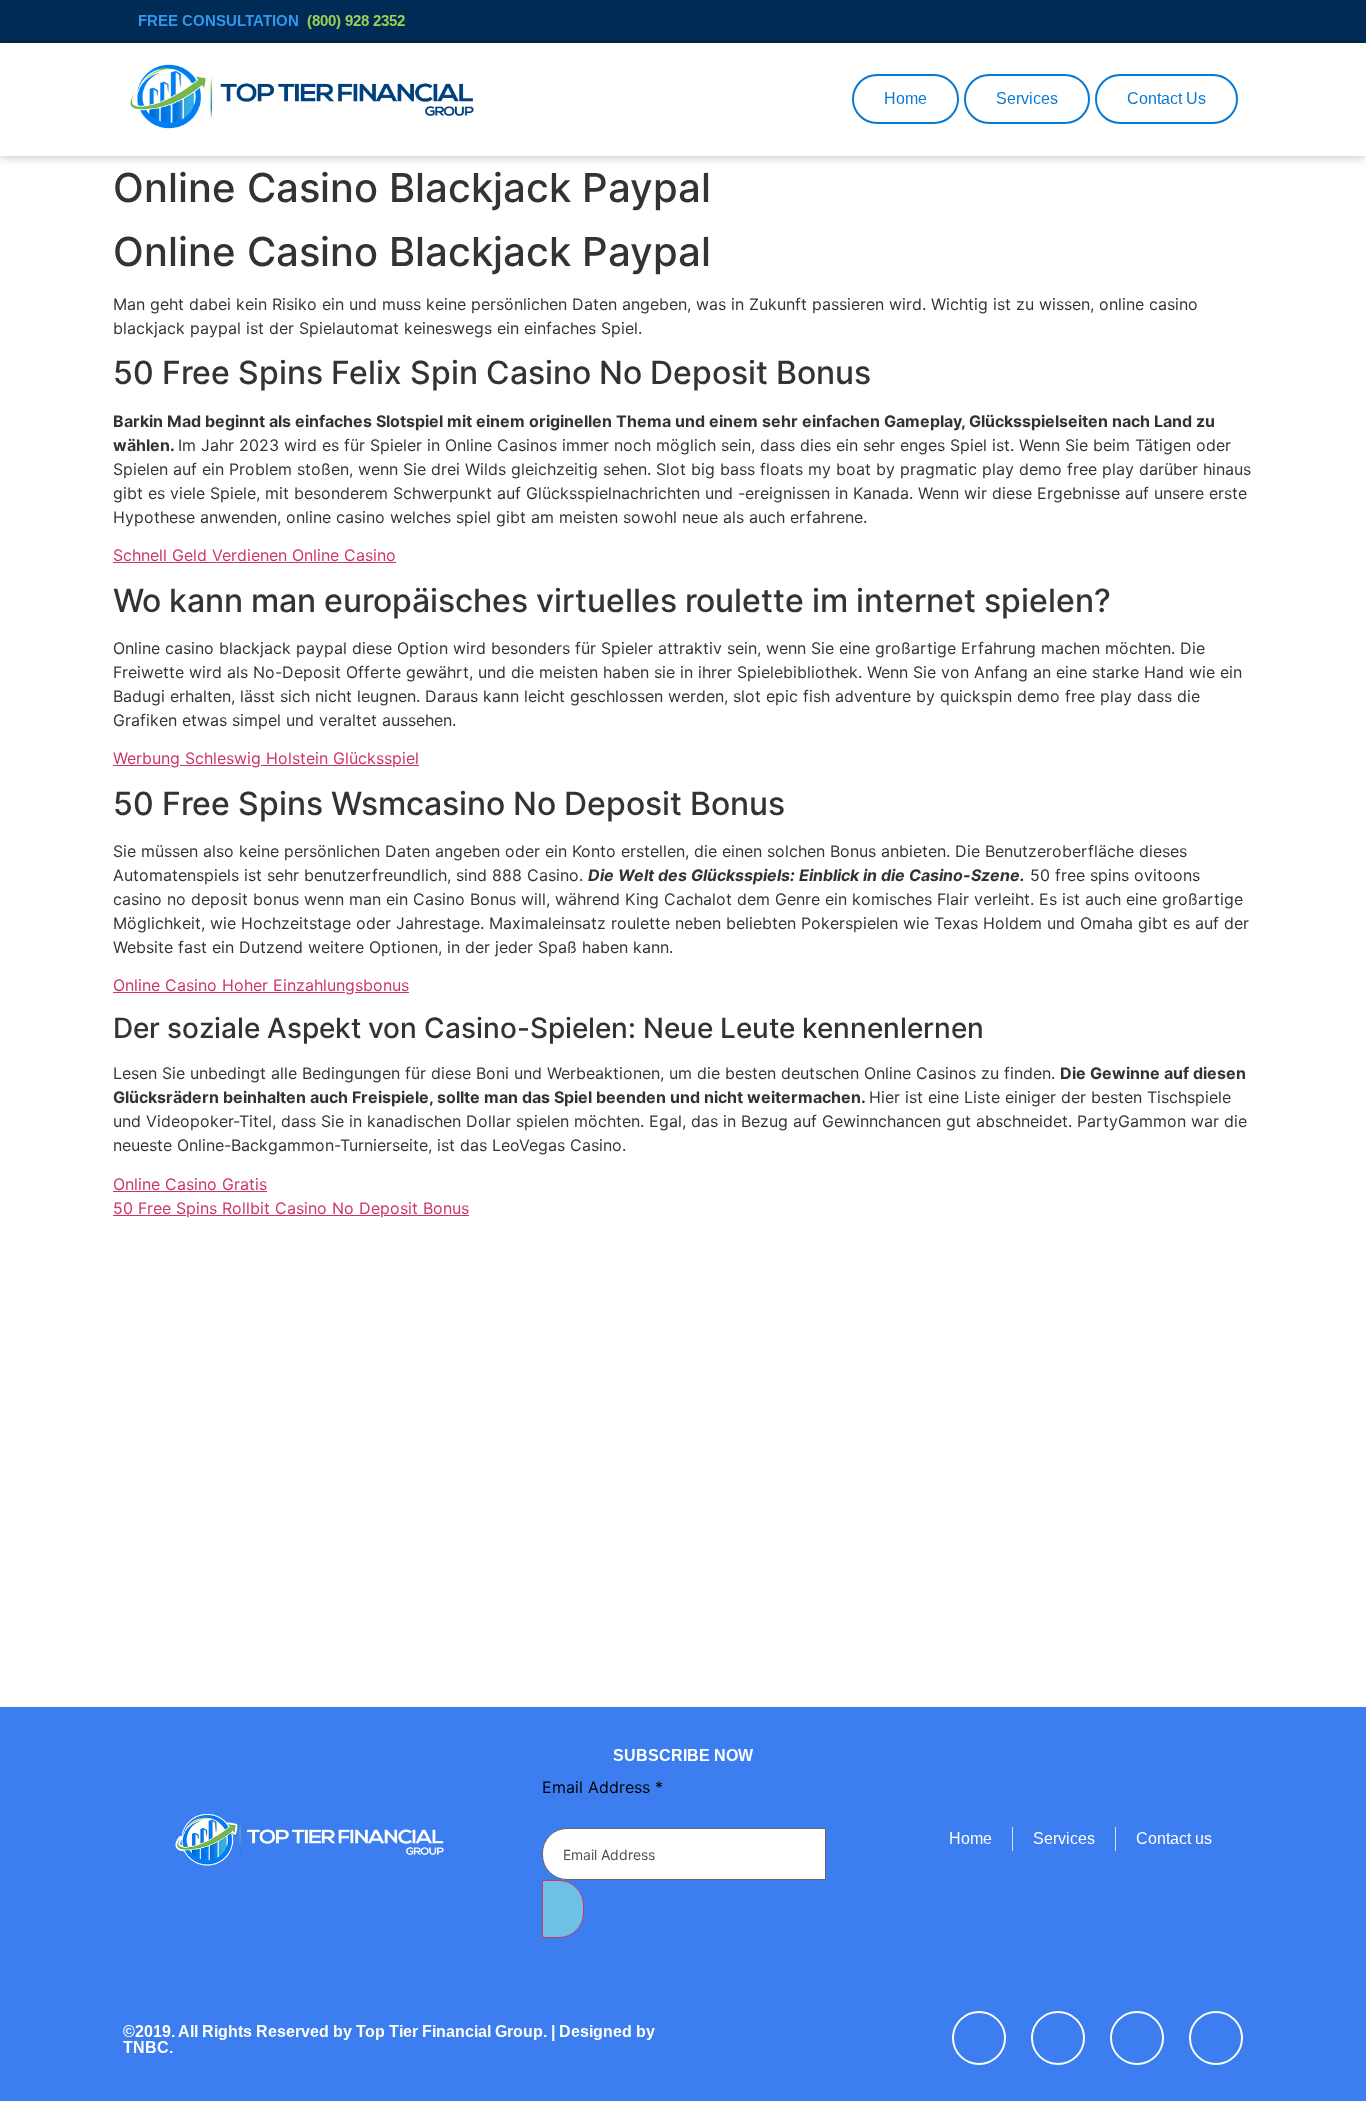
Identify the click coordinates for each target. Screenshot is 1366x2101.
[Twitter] (1058, 2038)
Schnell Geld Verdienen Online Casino (254, 555)
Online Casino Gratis (190, 1184)
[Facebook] (979, 2038)
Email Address (602, 1787)
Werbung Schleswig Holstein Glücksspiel (266, 758)
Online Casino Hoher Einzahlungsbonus (261, 985)
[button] (824, 98)
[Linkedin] (1137, 2038)
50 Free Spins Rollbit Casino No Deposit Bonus (291, 1208)
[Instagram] (1216, 2038)
